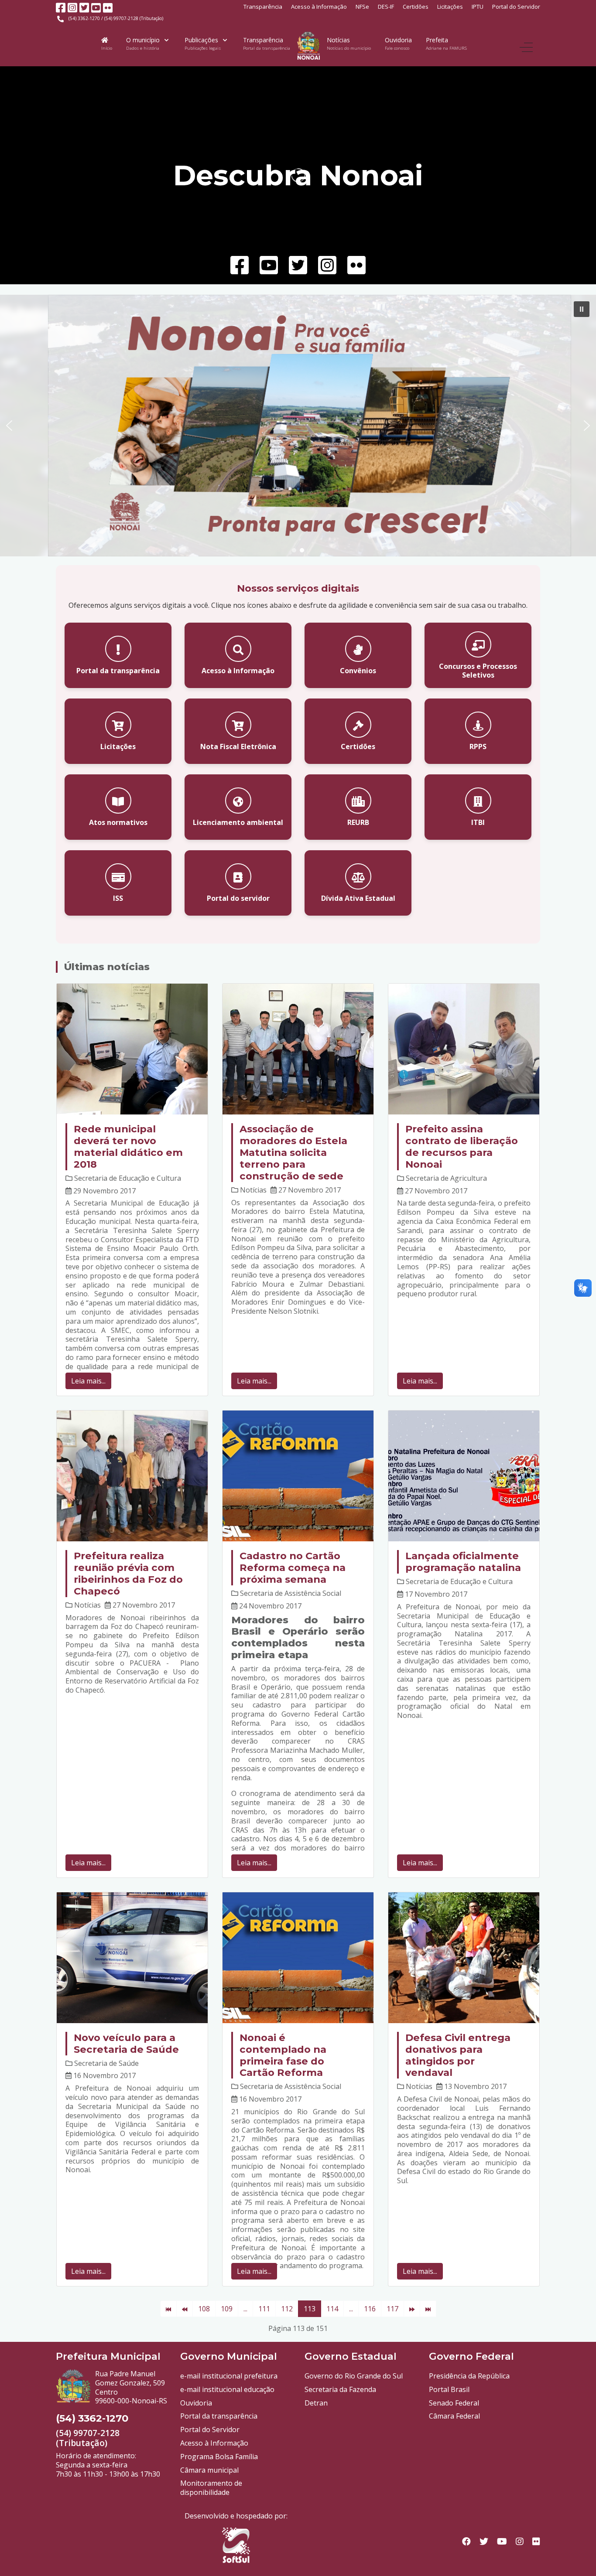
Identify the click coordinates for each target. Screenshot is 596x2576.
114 (332, 2309)
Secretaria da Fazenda (340, 2389)
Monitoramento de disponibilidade (211, 2488)
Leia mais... (88, 1381)
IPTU (478, 7)
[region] (298, 426)
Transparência (263, 7)
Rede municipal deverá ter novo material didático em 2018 (128, 1147)
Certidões (416, 7)
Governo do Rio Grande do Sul (354, 2376)
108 (204, 2309)
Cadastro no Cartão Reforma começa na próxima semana (293, 1567)
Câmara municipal (209, 2470)
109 (227, 2309)
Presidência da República (469, 2376)
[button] (582, 309)
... (245, 2309)
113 (310, 2309)
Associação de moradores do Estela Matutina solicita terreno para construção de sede (293, 1152)
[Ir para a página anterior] (185, 2309)
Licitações (450, 7)
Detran (316, 2403)
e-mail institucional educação (227, 2389)
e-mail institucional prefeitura (229, 2376)
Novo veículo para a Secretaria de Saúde (126, 2043)
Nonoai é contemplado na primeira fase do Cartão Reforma (283, 2055)
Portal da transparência (219, 2416)
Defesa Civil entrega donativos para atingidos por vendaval (458, 2055)
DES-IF (386, 7)
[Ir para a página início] (168, 2309)
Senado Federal (454, 2403)
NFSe (362, 7)
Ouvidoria (196, 2403)
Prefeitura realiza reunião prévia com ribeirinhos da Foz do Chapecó (128, 1573)
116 (370, 2309)
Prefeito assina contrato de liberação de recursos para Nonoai (462, 1147)
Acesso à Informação (319, 7)
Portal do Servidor (516, 7)
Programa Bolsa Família (219, 2457)
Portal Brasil (449, 2389)
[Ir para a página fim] (428, 2309)
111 (264, 2309)
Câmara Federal (454, 2416)
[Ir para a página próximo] (412, 2309)
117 (392, 2309)
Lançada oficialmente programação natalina (463, 1562)
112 (287, 2309)
